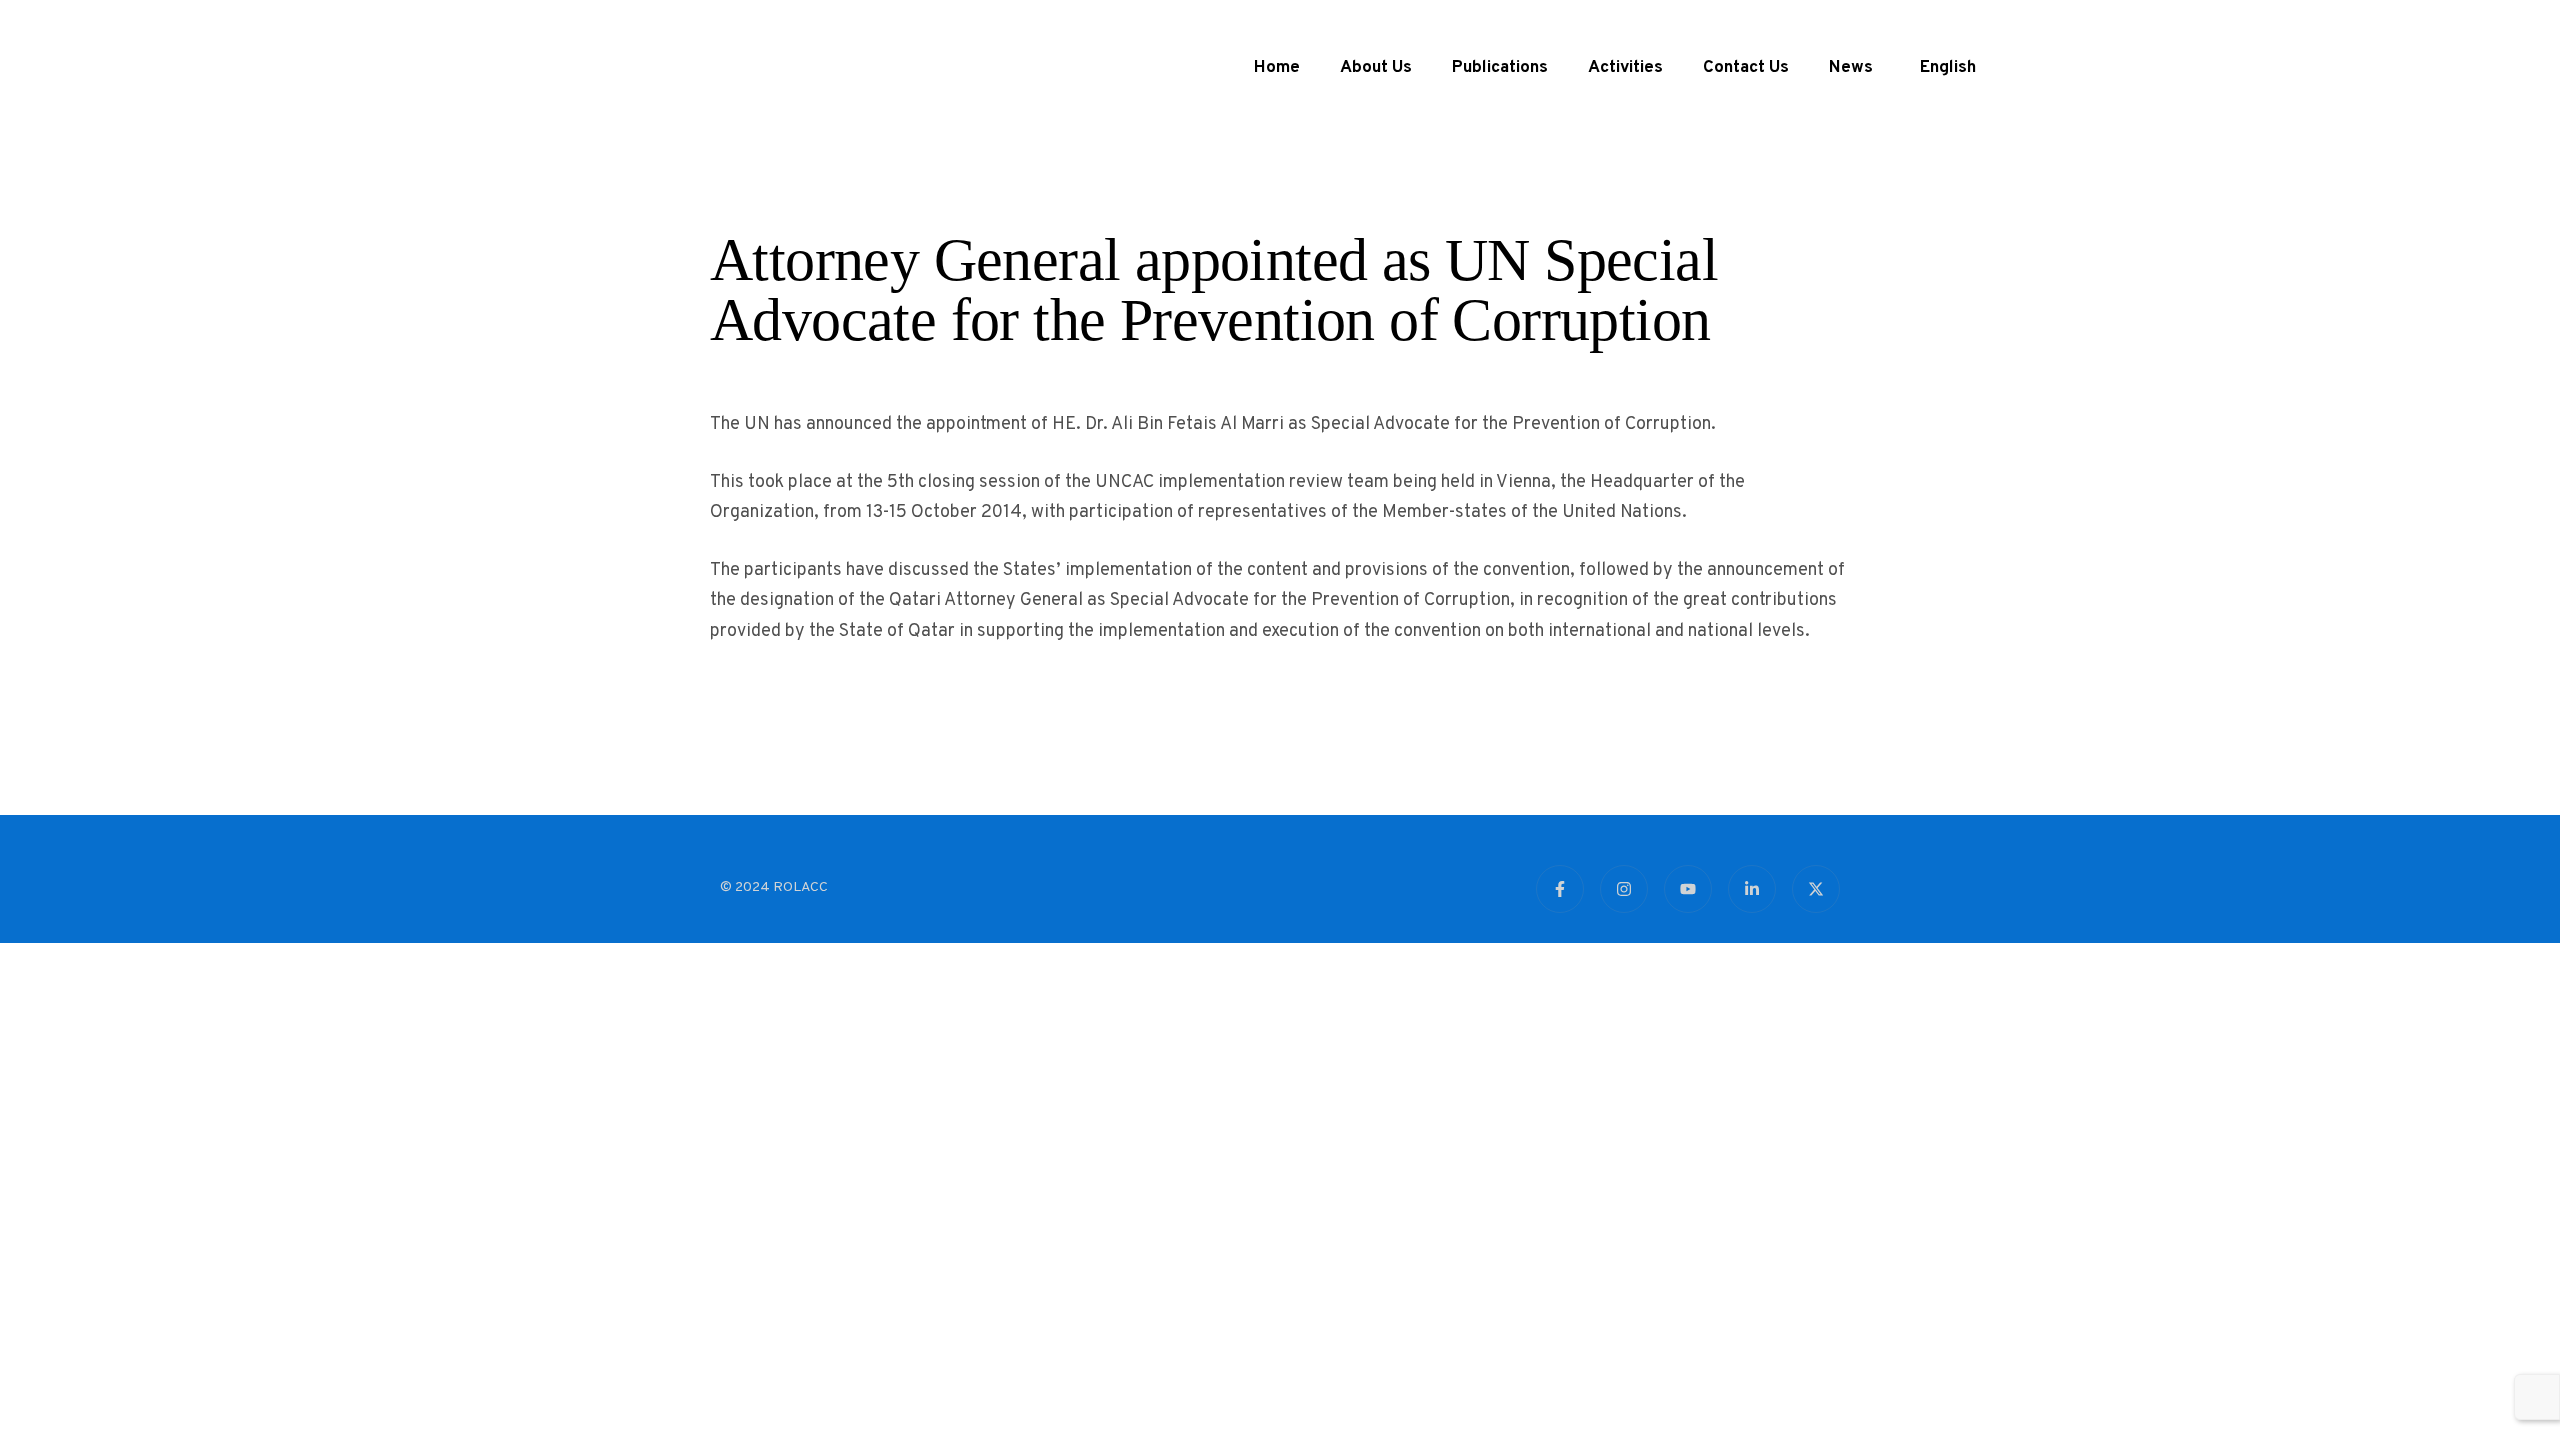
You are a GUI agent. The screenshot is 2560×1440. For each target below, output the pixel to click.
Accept (1510, 1363)
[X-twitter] (1816, 889)
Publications (1492, 68)
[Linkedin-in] (1752, 889)
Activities (1617, 68)
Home (1269, 68)
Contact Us (1738, 68)
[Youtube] (1688, 889)
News (1843, 68)
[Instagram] (1624, 889)
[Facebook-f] (1560, 889)
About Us (1368, 68)
